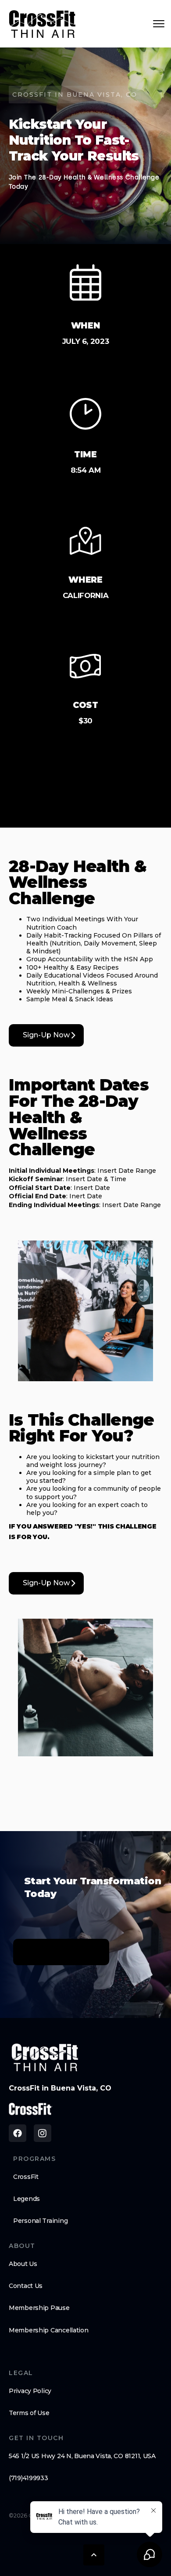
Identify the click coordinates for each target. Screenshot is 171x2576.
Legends (27, 2199)
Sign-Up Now (46, 1035)
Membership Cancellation (49, 2330)
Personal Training (40, 2221)
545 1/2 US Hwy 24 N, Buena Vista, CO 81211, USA (82, 2456)
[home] (43, 24)
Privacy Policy (30, 2391)
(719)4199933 (28, 2478)
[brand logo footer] (45, 2057)
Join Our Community (61, 1952)
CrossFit (26, 2177)
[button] (94, 2555)
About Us (23, 2264)
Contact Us (26, 2286)
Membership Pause (39, 2308)
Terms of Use (29, 2413)
